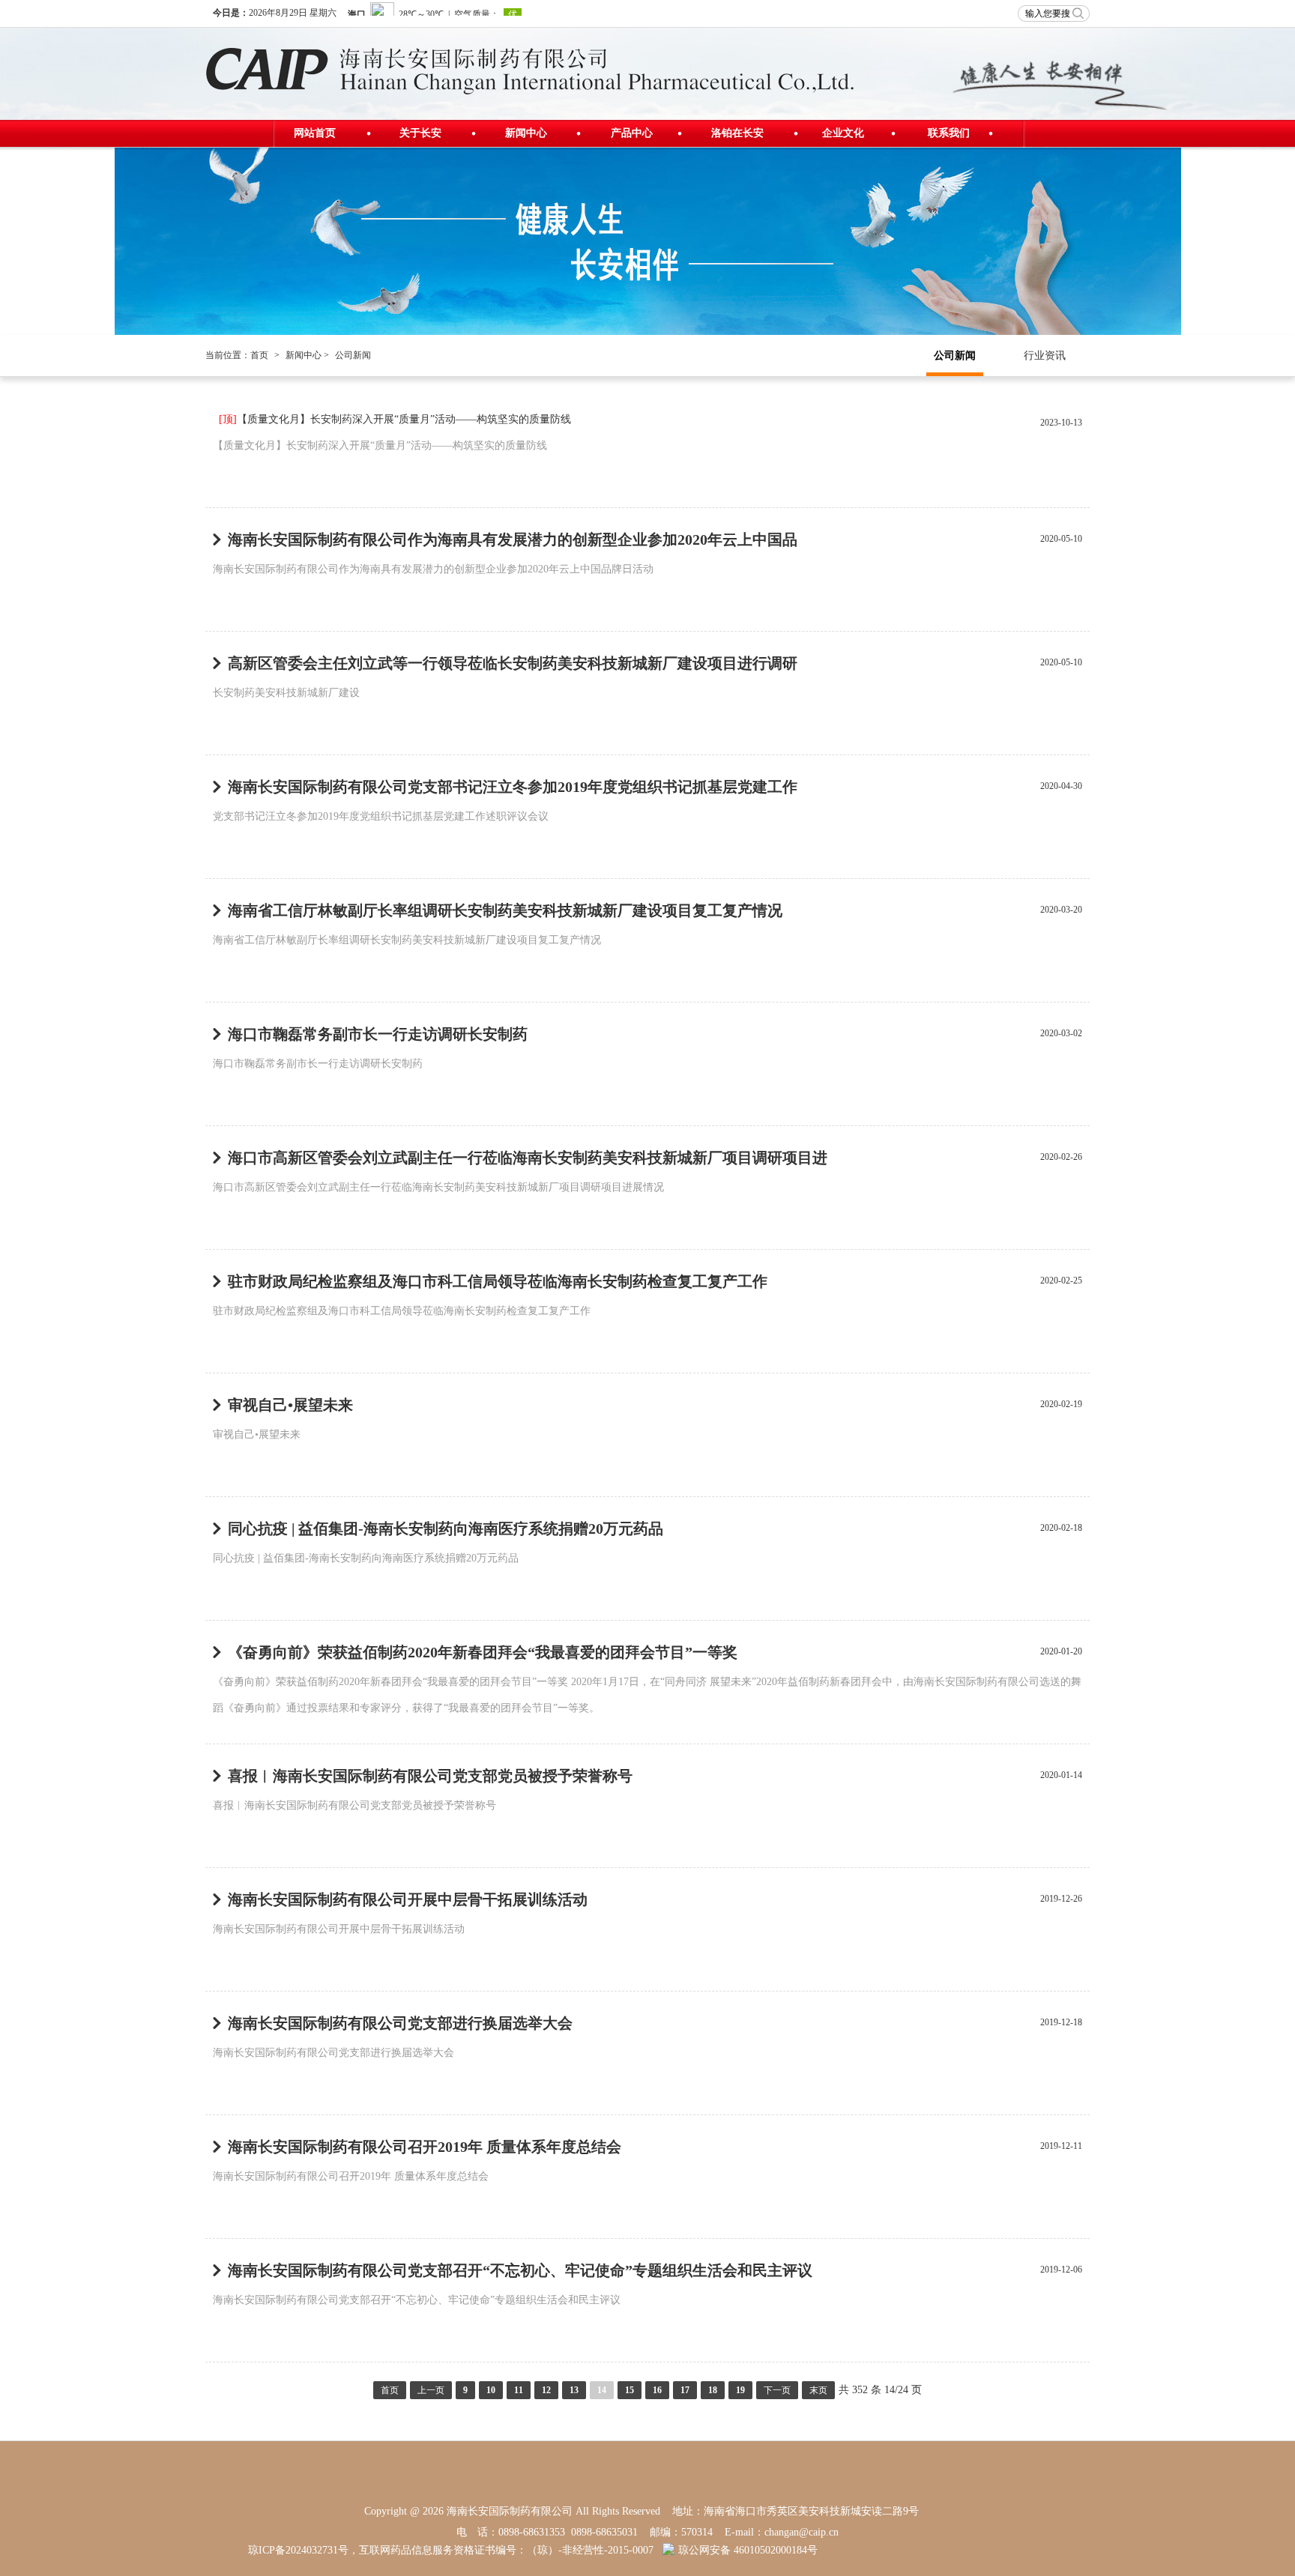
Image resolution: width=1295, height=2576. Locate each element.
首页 (259, 355)
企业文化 (843, 133)
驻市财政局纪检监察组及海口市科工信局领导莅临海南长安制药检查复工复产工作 (498, 1281)
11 (519, 2390)
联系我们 (949, 133)
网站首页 (315, 133)
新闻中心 (526, 133)
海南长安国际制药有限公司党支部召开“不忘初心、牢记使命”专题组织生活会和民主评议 (520, 2270)
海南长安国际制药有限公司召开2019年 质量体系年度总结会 (425, 2147)
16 (657, 2390)
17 (685, 2390)
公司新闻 (955, 356)
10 (491, 2390)
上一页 (431, 2390)
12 (546, 2390)
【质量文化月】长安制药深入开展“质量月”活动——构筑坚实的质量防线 (395, 419)
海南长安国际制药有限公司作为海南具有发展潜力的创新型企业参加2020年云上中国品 (513, 539)
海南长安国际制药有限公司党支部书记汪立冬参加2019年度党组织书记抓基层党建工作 (513, 787)
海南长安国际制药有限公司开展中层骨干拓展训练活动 (408, 1899)
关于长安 (420, 133)
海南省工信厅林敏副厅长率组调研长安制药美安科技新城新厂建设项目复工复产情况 (505, 910)
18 (713, 2390)
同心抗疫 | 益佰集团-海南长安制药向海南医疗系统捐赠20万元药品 (446, 1529)
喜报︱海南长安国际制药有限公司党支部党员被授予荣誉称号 (430, 1776)
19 (740, 2390)
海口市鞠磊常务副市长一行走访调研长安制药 (378, 1034)
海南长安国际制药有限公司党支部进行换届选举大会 (400, 2023)
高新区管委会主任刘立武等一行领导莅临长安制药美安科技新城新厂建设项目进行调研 (513, 663)
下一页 (777, 2390)
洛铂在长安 (737, 133)
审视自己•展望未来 (290, 1405)
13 (574, 2390)
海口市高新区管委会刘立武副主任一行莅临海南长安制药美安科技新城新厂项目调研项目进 (528, 1158)
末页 (818, 2390)
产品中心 (632, 133)
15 (630, 2390)
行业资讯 (1045, 356)
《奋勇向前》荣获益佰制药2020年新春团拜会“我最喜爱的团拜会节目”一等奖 (483, 1652)
